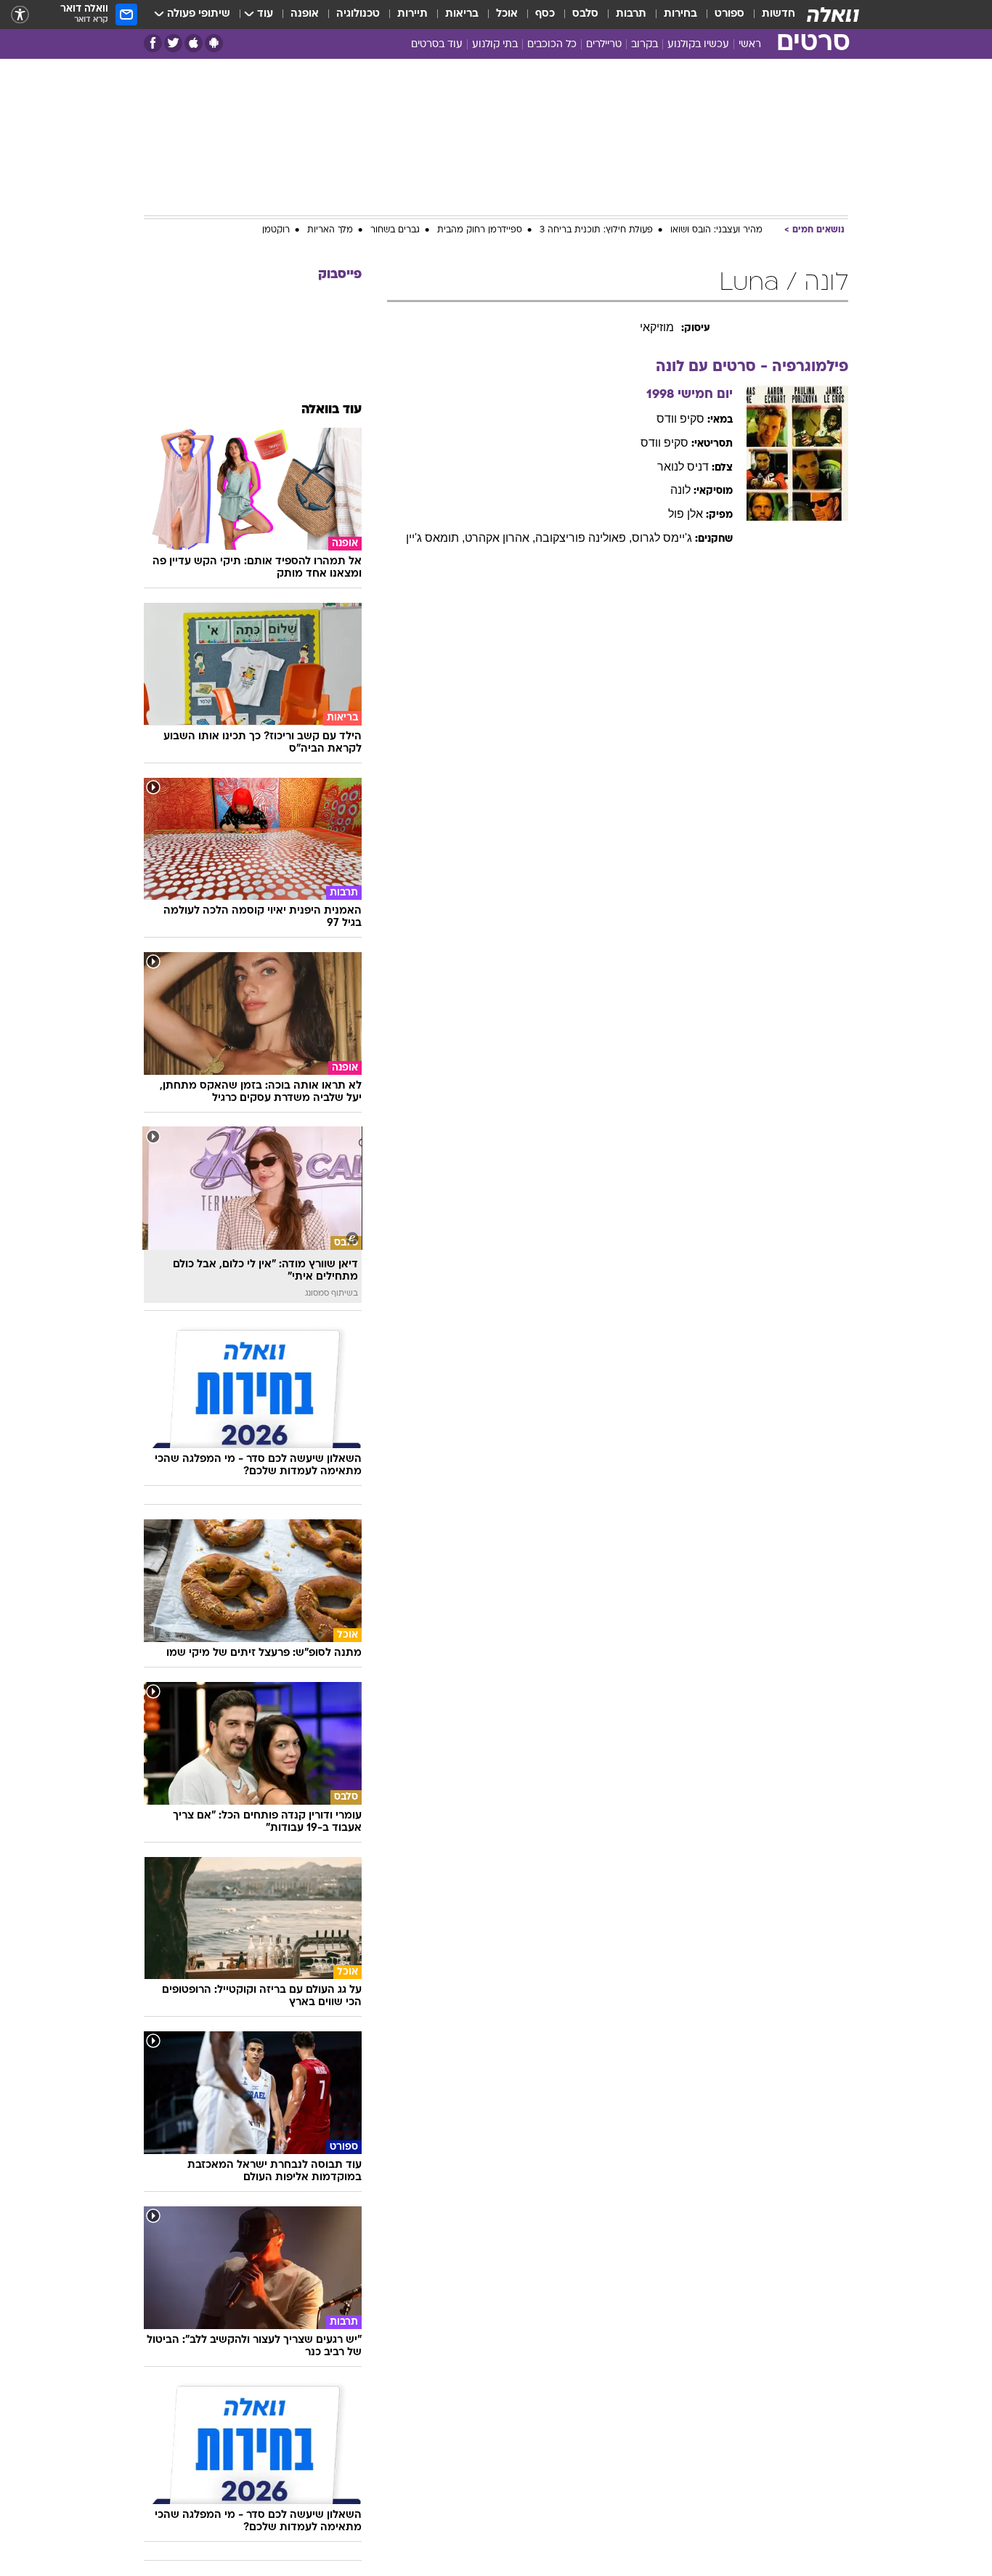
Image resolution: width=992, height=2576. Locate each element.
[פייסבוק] (153, 43)
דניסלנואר (683, 467)
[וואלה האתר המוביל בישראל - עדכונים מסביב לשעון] (833, 15)
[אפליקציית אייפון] (194, 43)
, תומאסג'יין (435, 538)
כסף (545, 14)
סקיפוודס (680, 419)
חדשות (778, 14)
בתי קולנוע (495, 45)
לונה (680, 490)
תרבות (631, 14)
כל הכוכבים (552, 45)
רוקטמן (276, 230)
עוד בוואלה (332, 410)
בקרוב (645, 45)
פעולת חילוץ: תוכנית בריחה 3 (596, 230)
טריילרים (604, 45)
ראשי (750, 45)
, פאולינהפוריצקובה (584, 538)
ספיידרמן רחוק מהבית (480, 230)
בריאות (462, 14)
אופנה (305, 14)
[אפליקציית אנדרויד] (214, 43)
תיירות (412, 14)
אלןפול (686, 514)
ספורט (729, 14)
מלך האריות (330, 230)
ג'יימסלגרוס (662, 538)
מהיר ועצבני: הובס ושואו (716, 230)
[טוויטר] (173, 43)
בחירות (680, 14)
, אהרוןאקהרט (500, 538)
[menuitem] (770, 15)
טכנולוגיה (358, 14)
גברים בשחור (395, 230)
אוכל (507, 14)
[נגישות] (20, 15)
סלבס (585, 14)
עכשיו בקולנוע (698, 45)
